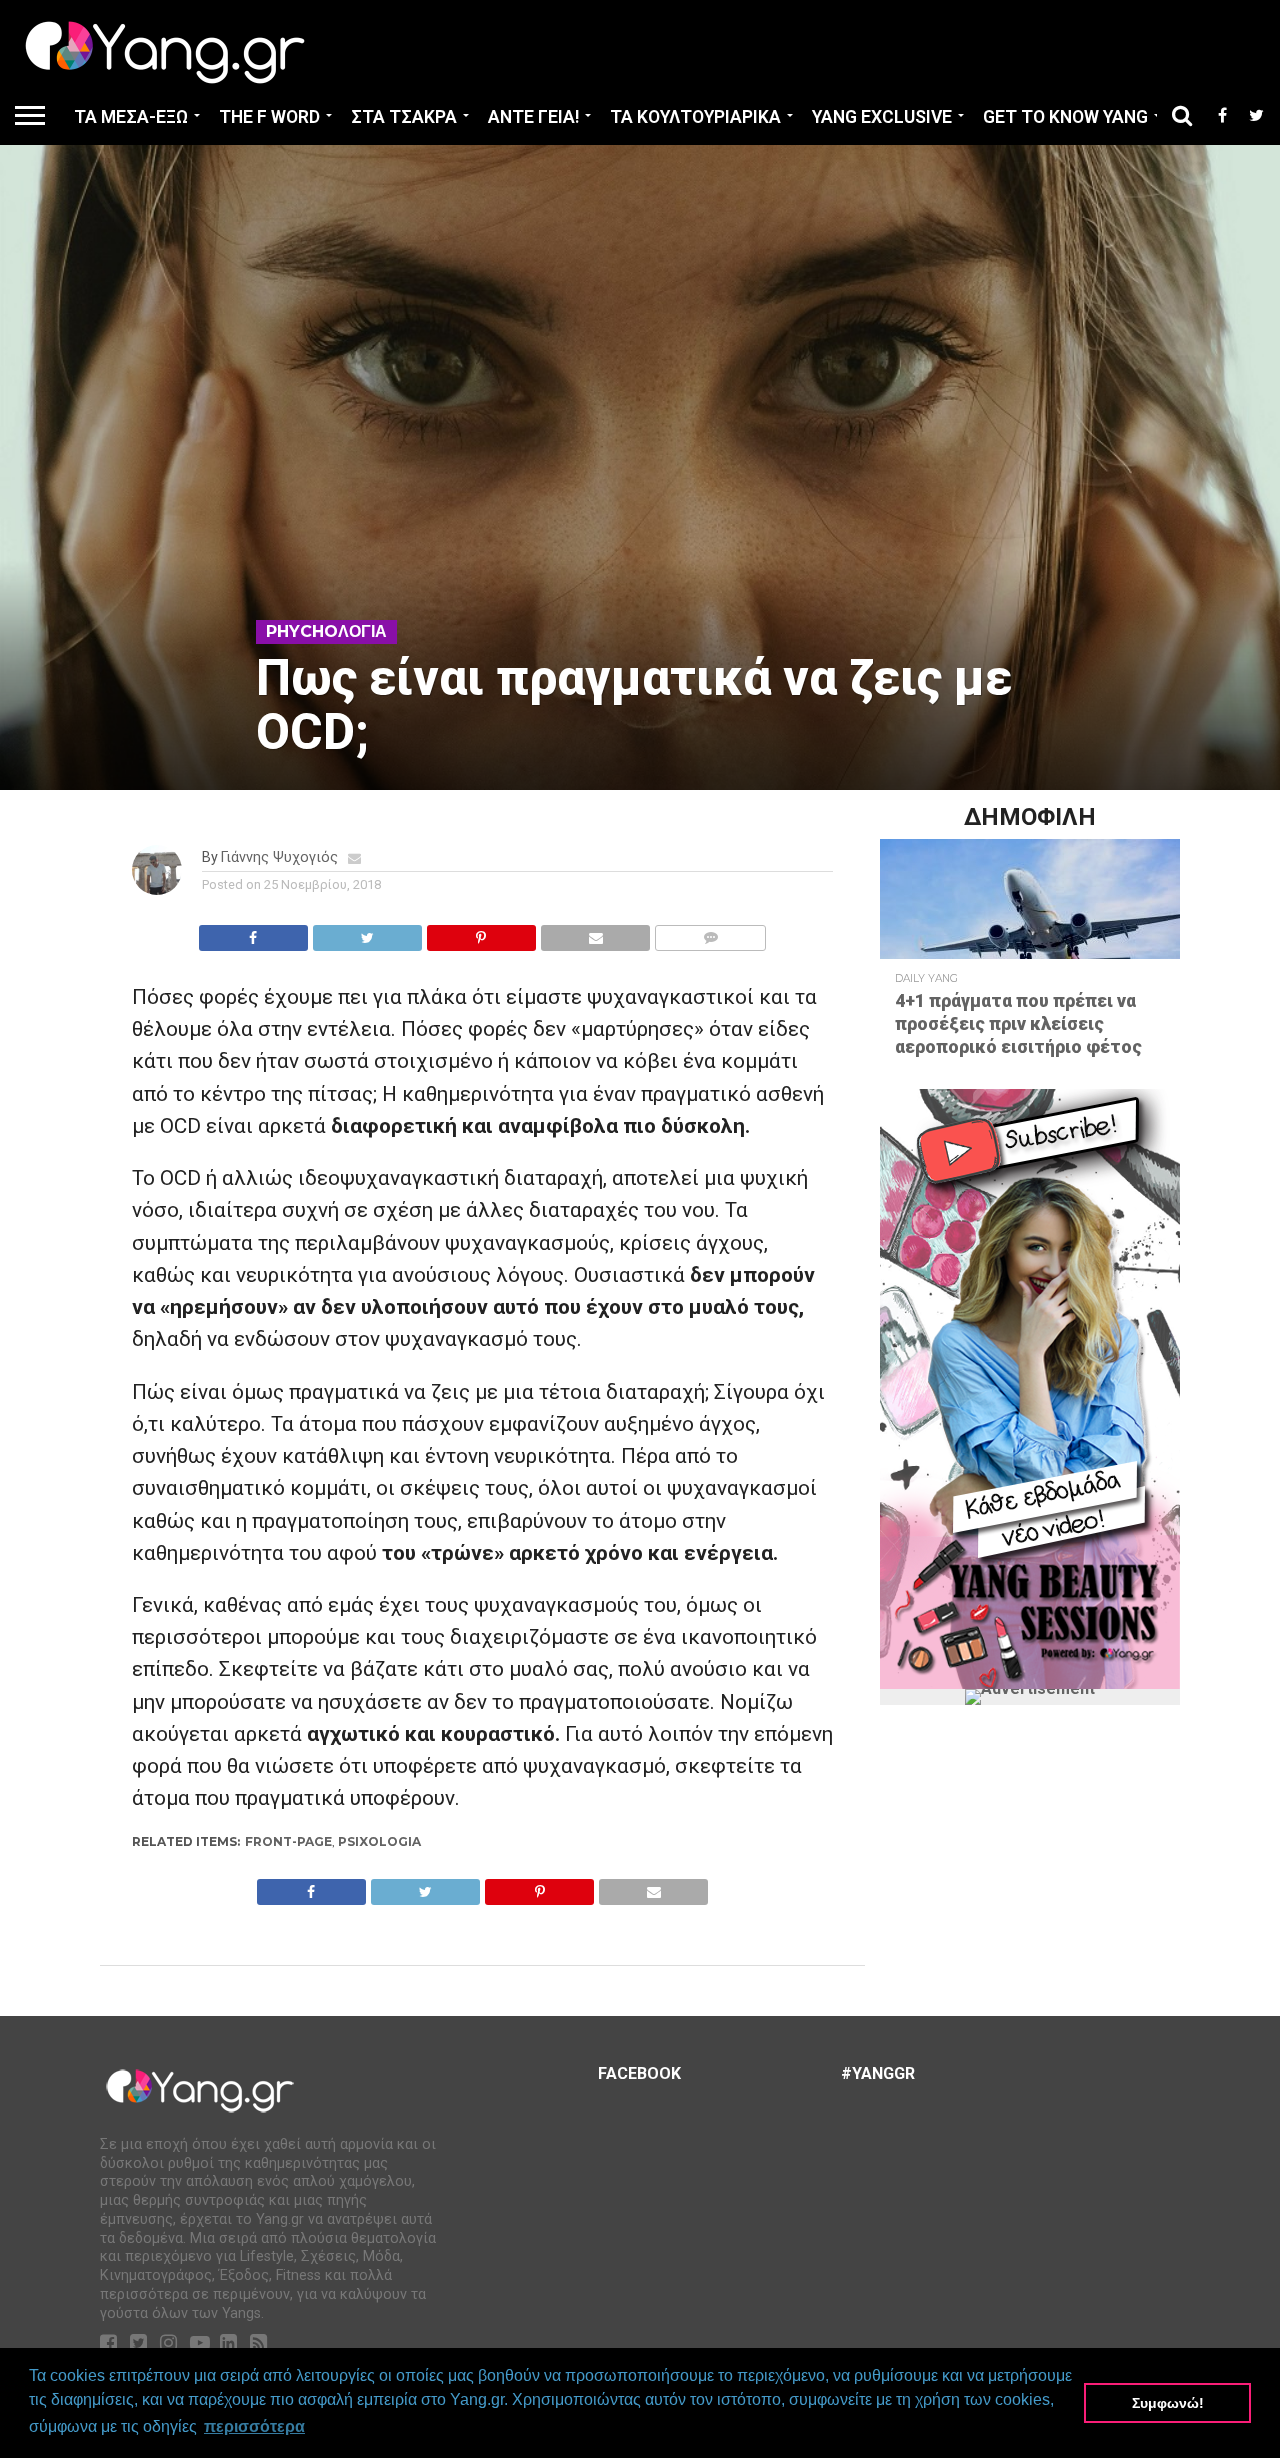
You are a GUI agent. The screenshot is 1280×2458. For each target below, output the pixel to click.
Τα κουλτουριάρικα (695, 117)
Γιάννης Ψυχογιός (279, 857)
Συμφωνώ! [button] (1168, 2403)
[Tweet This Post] (367, 932)
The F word (269, 117)
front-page (288, 1841)
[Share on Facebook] (253, 932)
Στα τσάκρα (404, 117)
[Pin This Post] (481, 932)
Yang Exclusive (882, 117)
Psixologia (379, 1841)
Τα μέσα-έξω (131, 117)
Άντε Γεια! (533, 117)
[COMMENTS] (710, 932)
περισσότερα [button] (254, 2426)
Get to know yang (1065, 117)
